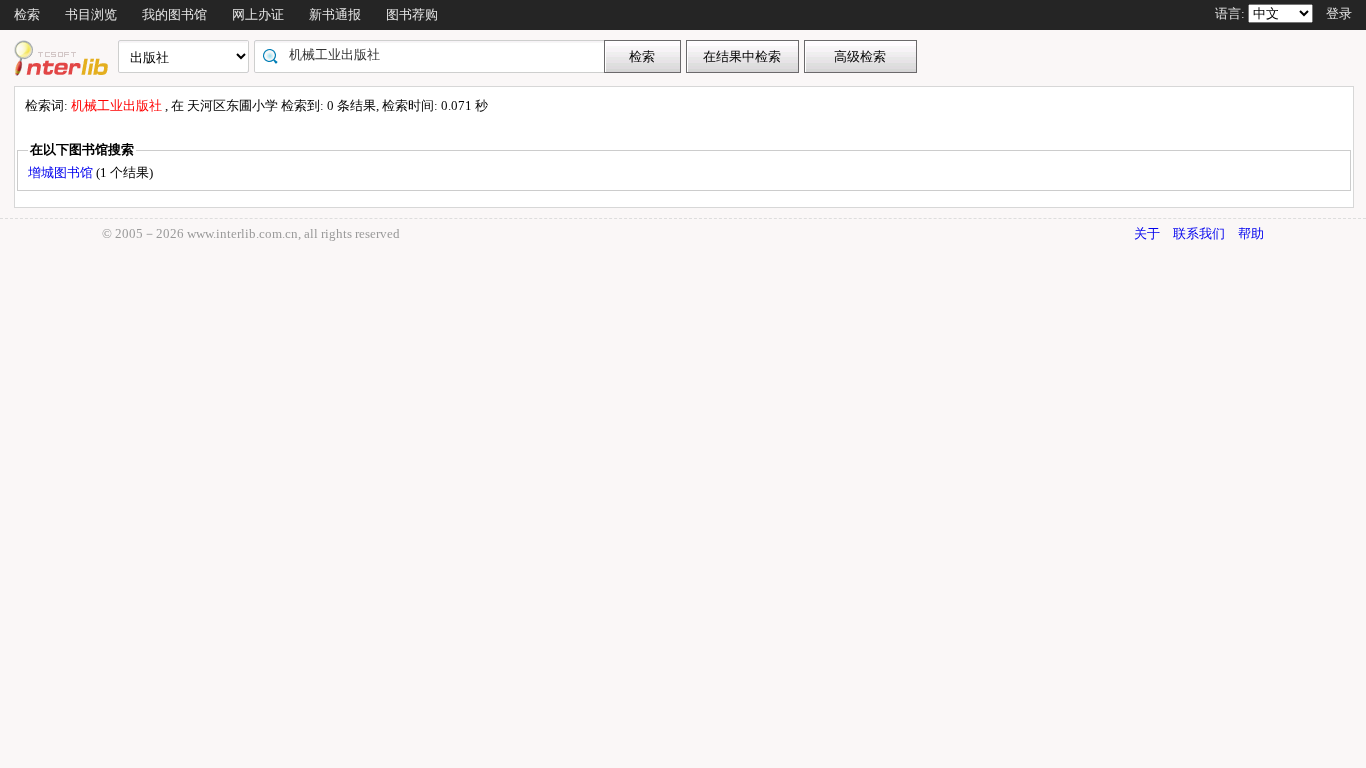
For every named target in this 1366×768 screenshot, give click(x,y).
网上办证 (258, 14)
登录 (1339, 13)
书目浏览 (91, 14)
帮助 (1251, 233)
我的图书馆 (174, 14)
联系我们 (1199, 233)
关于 (1147, 233)
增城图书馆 (62, 172)
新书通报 (335, 14)
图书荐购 (412, 14)
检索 (27, 14)
